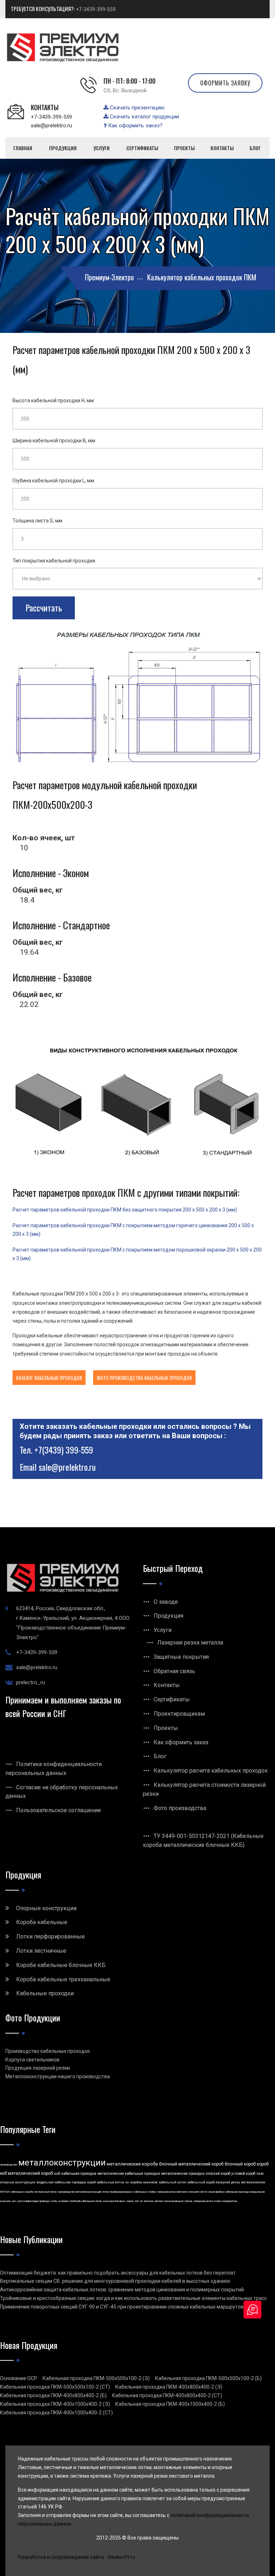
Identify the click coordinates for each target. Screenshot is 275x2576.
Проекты (166, 1728)
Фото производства (180, 1808)
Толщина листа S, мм (37, 521)
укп (14, 2201)
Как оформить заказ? (135, 126)
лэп (137, 2201)
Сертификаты (172, 1699)
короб (91, 2182)
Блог (160, 1756)
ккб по (203, 2192)
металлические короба (132, 2164)
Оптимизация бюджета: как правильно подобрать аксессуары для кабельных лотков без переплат (118, 2273)
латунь (189, 2201)
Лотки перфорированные (50, 1936)
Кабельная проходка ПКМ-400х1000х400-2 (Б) (170, 2404)
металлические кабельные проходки (129, 2174)
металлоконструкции (62, 2163)
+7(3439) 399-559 (64, 1450)
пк (141, 2201)
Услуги (163, 1630)
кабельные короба (22, 2192)
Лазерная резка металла (190, 1643)
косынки (5, 2201)
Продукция (168, 1616)
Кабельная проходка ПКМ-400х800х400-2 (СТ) (167, 2395)
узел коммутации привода (33, 2201)
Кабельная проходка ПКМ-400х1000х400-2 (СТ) (56, 2413)
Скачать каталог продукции (144, 117)
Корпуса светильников (32, 2060)
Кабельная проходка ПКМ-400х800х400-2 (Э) (169, 2387)
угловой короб (243, 2174)
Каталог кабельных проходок (49, 1378)
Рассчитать (44, 608)
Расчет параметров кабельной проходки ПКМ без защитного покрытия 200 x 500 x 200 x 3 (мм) (125, 1210)
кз (127, 2182)
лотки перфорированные (117, 2192)
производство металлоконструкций (80, 2192)
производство (9, 2165)
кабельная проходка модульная (245, 2192)
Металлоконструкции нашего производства (58, 2076)
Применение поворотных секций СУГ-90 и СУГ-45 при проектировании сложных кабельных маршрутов (122, 2307)
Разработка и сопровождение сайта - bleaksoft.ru (76, 2557)
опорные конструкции (18, 2182)
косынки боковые (114, 2201)
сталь (54, 2201)
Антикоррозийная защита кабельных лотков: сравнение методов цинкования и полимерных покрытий (122, 2290)
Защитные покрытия (181, 1657)
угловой (63, 2201)
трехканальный (174, 2201)
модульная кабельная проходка (61, 2182)
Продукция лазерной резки (38, 2068)
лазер (130, 2201)
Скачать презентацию (137, 108)
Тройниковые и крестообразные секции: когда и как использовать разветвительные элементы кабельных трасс (133, 2298)
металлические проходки (183, 2174)
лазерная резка (228, 2182)
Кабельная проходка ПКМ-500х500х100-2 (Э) (96, 2378)
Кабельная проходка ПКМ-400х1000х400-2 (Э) (55, 2404)
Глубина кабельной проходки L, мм (53, 481)
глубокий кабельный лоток (86, 2201)
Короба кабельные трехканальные (63, 1979)
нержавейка (216, 2192)
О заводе (166, 1602)
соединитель (230, 2201)
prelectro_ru (31, 1682)
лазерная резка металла (172, 2192)
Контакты (167, 1685)
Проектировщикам (179, 1714)
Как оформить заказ (181, 1742)
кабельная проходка (79, 2174)
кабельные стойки (145, 2192)
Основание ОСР (19, 2378)
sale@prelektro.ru (51, 126)
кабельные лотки (110, 2182)
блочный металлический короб (191, 2164)
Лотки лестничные (41, 1951)
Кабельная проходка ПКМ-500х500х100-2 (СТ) (55, 2387)
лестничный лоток (46, 2192)
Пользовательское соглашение (59, 1810)
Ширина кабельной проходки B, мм (54, 441)
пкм (260, 2174)
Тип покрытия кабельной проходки (54, 561)
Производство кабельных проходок (48, 2051)
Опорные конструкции (46, 1908)
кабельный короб (201, 2182)
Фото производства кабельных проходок (144, 1378)
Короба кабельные (42, 1922)
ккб (57, 2174)
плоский (193, 2192)
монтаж (149, 2201)
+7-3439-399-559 (96, 9)
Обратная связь (174, 1671)
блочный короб (240, 2164)
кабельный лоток (172, 2182)
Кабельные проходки (45, 1993)
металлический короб (30, 2173)
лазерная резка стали (207, 2201)
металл (159, 2201)
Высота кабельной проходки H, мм (53, 400)
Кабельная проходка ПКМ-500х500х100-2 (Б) (208, 2378)
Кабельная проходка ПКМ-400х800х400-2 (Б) (53, 2395)
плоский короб (218, 2174)
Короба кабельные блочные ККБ (61, 1965)
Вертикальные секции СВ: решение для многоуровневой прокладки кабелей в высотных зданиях (115, 2281)
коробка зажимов (144, 2182)
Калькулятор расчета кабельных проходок (211, 1771)
